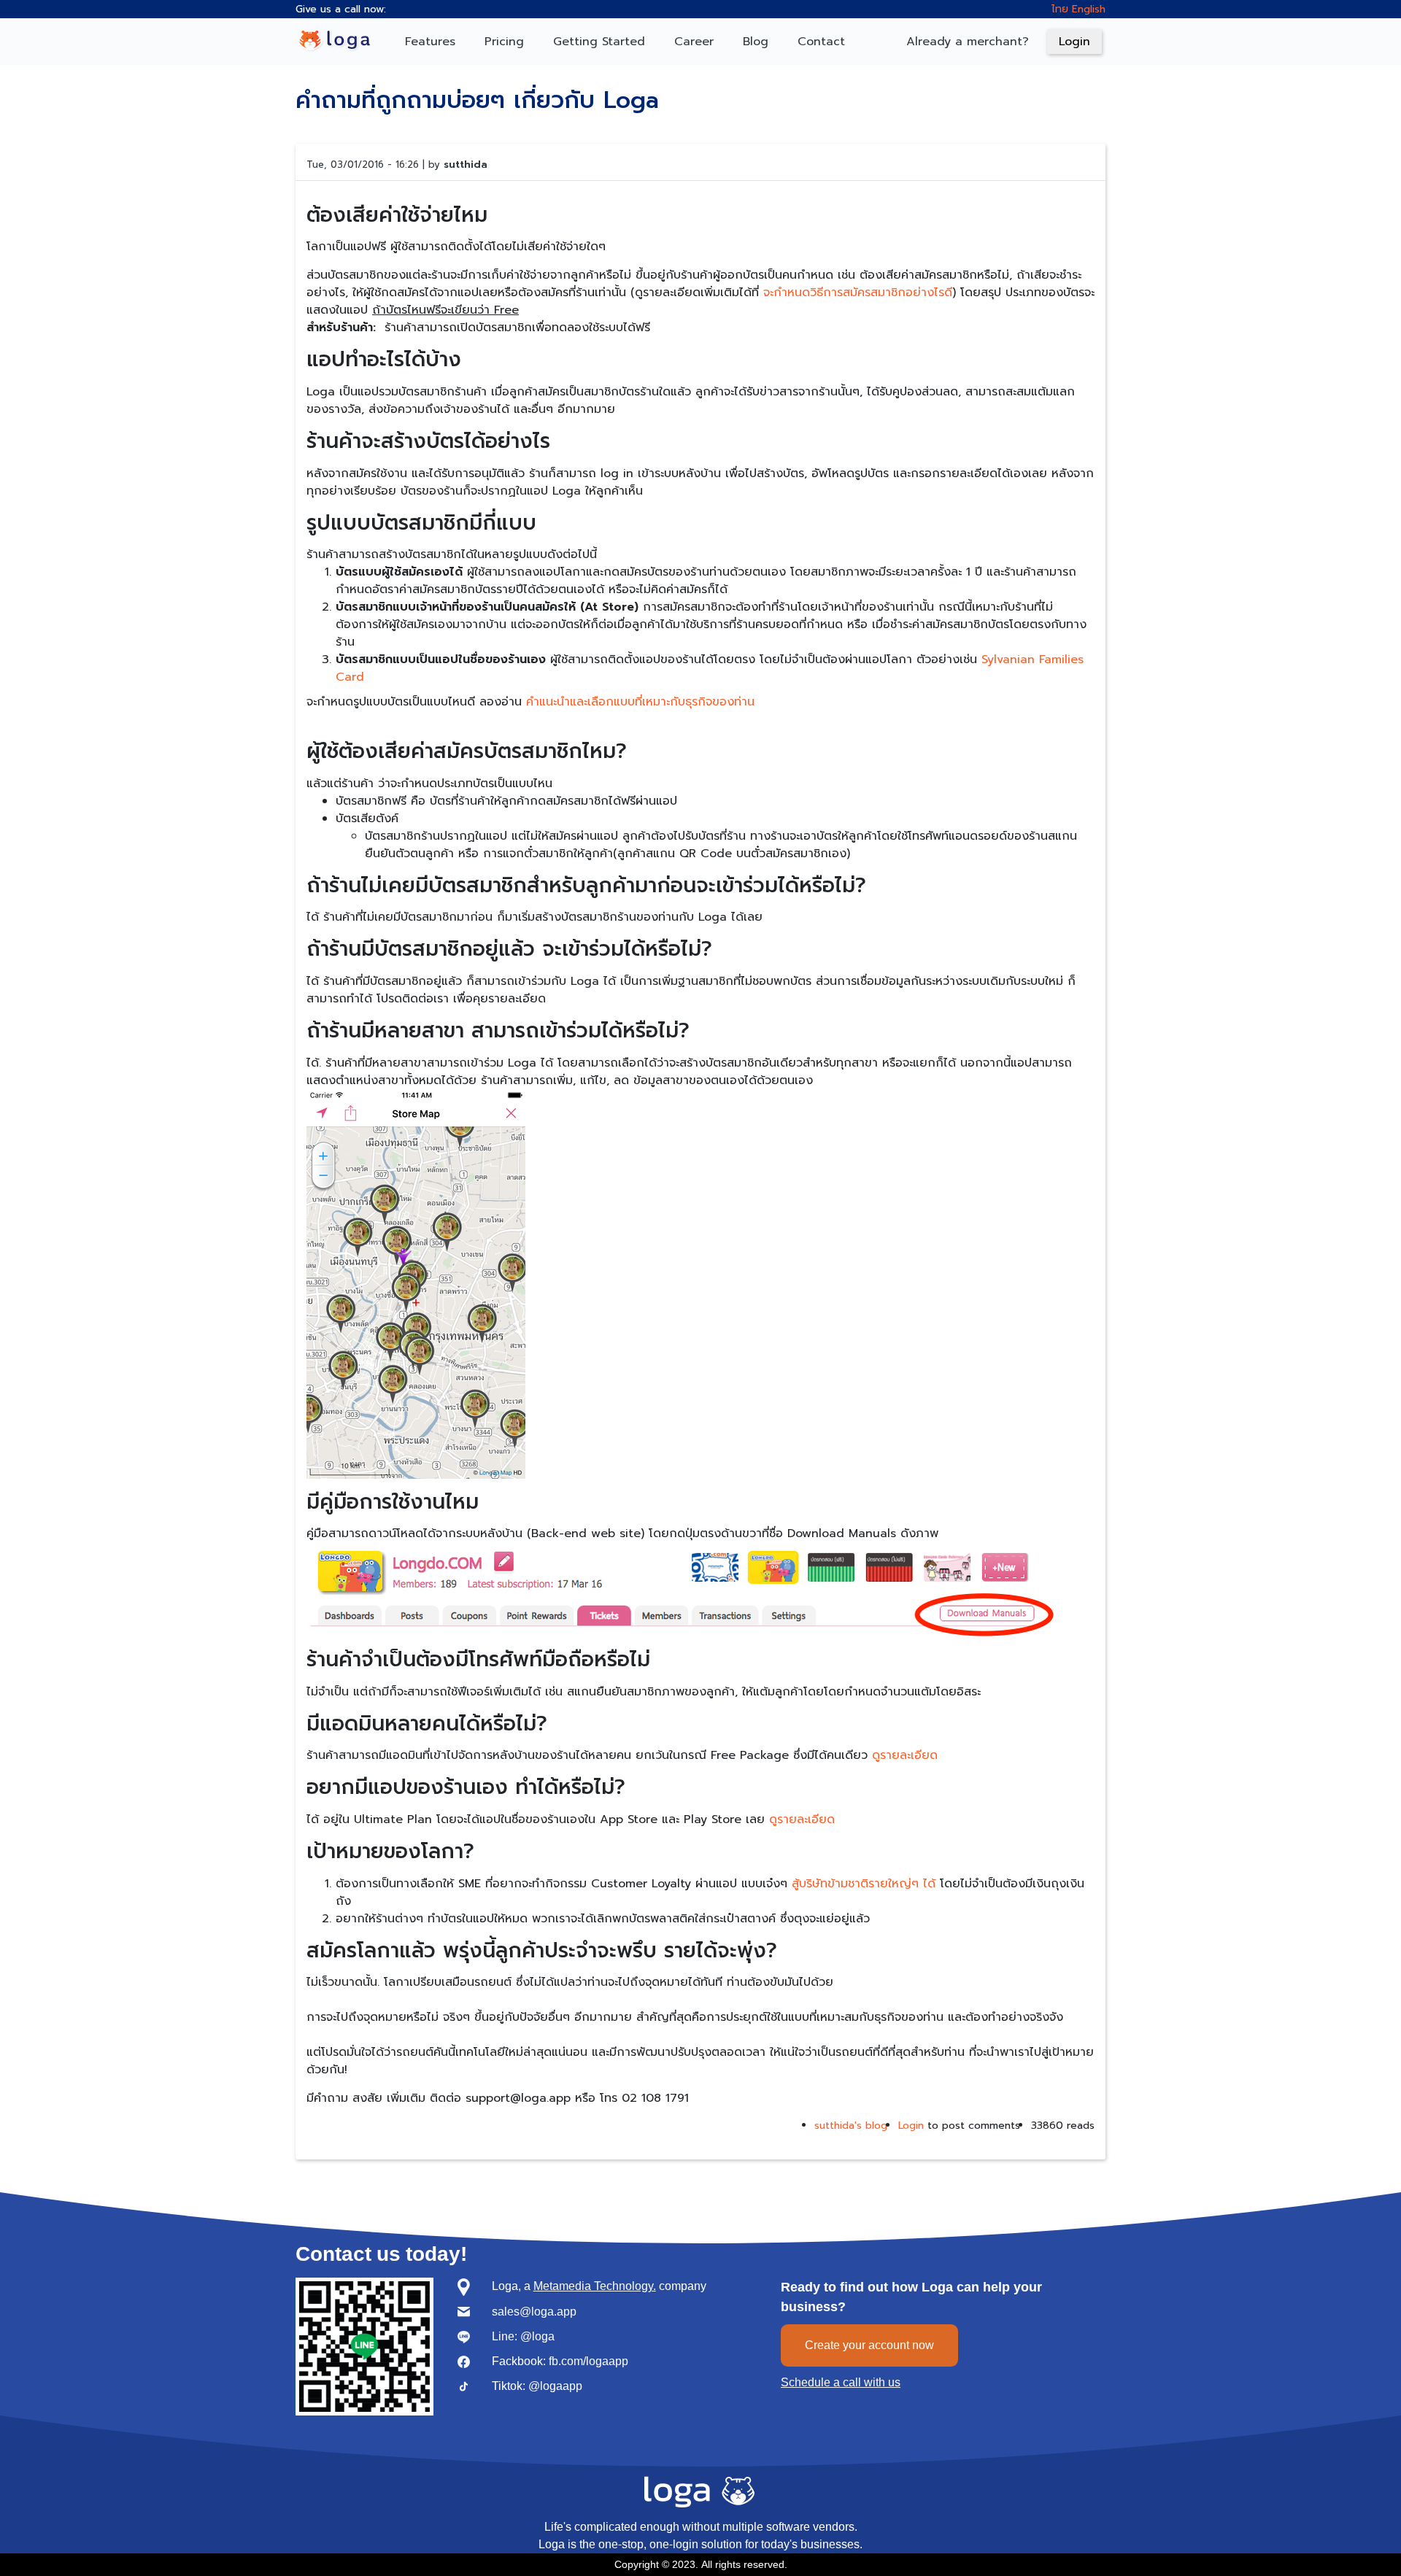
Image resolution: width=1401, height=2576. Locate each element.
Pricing (504, 42)
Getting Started (599, 42)
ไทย (1060, 9)
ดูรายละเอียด (905, 1755)
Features (430, 42)
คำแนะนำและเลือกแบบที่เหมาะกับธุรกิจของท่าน (640, 702)
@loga (537, 2337)
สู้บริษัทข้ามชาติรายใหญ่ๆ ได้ (864, 1884)
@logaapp (555, 2386)
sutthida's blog (851, 2126)
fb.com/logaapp (588, 2362)
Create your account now (869, 2345)
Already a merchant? (968, 42)
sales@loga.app (534, 2312)
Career (694, 42)
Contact (821, 42)
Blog (756, 42)
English (1089, 9)
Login (1074, 42)
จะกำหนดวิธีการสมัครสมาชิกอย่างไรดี (858, 293)
